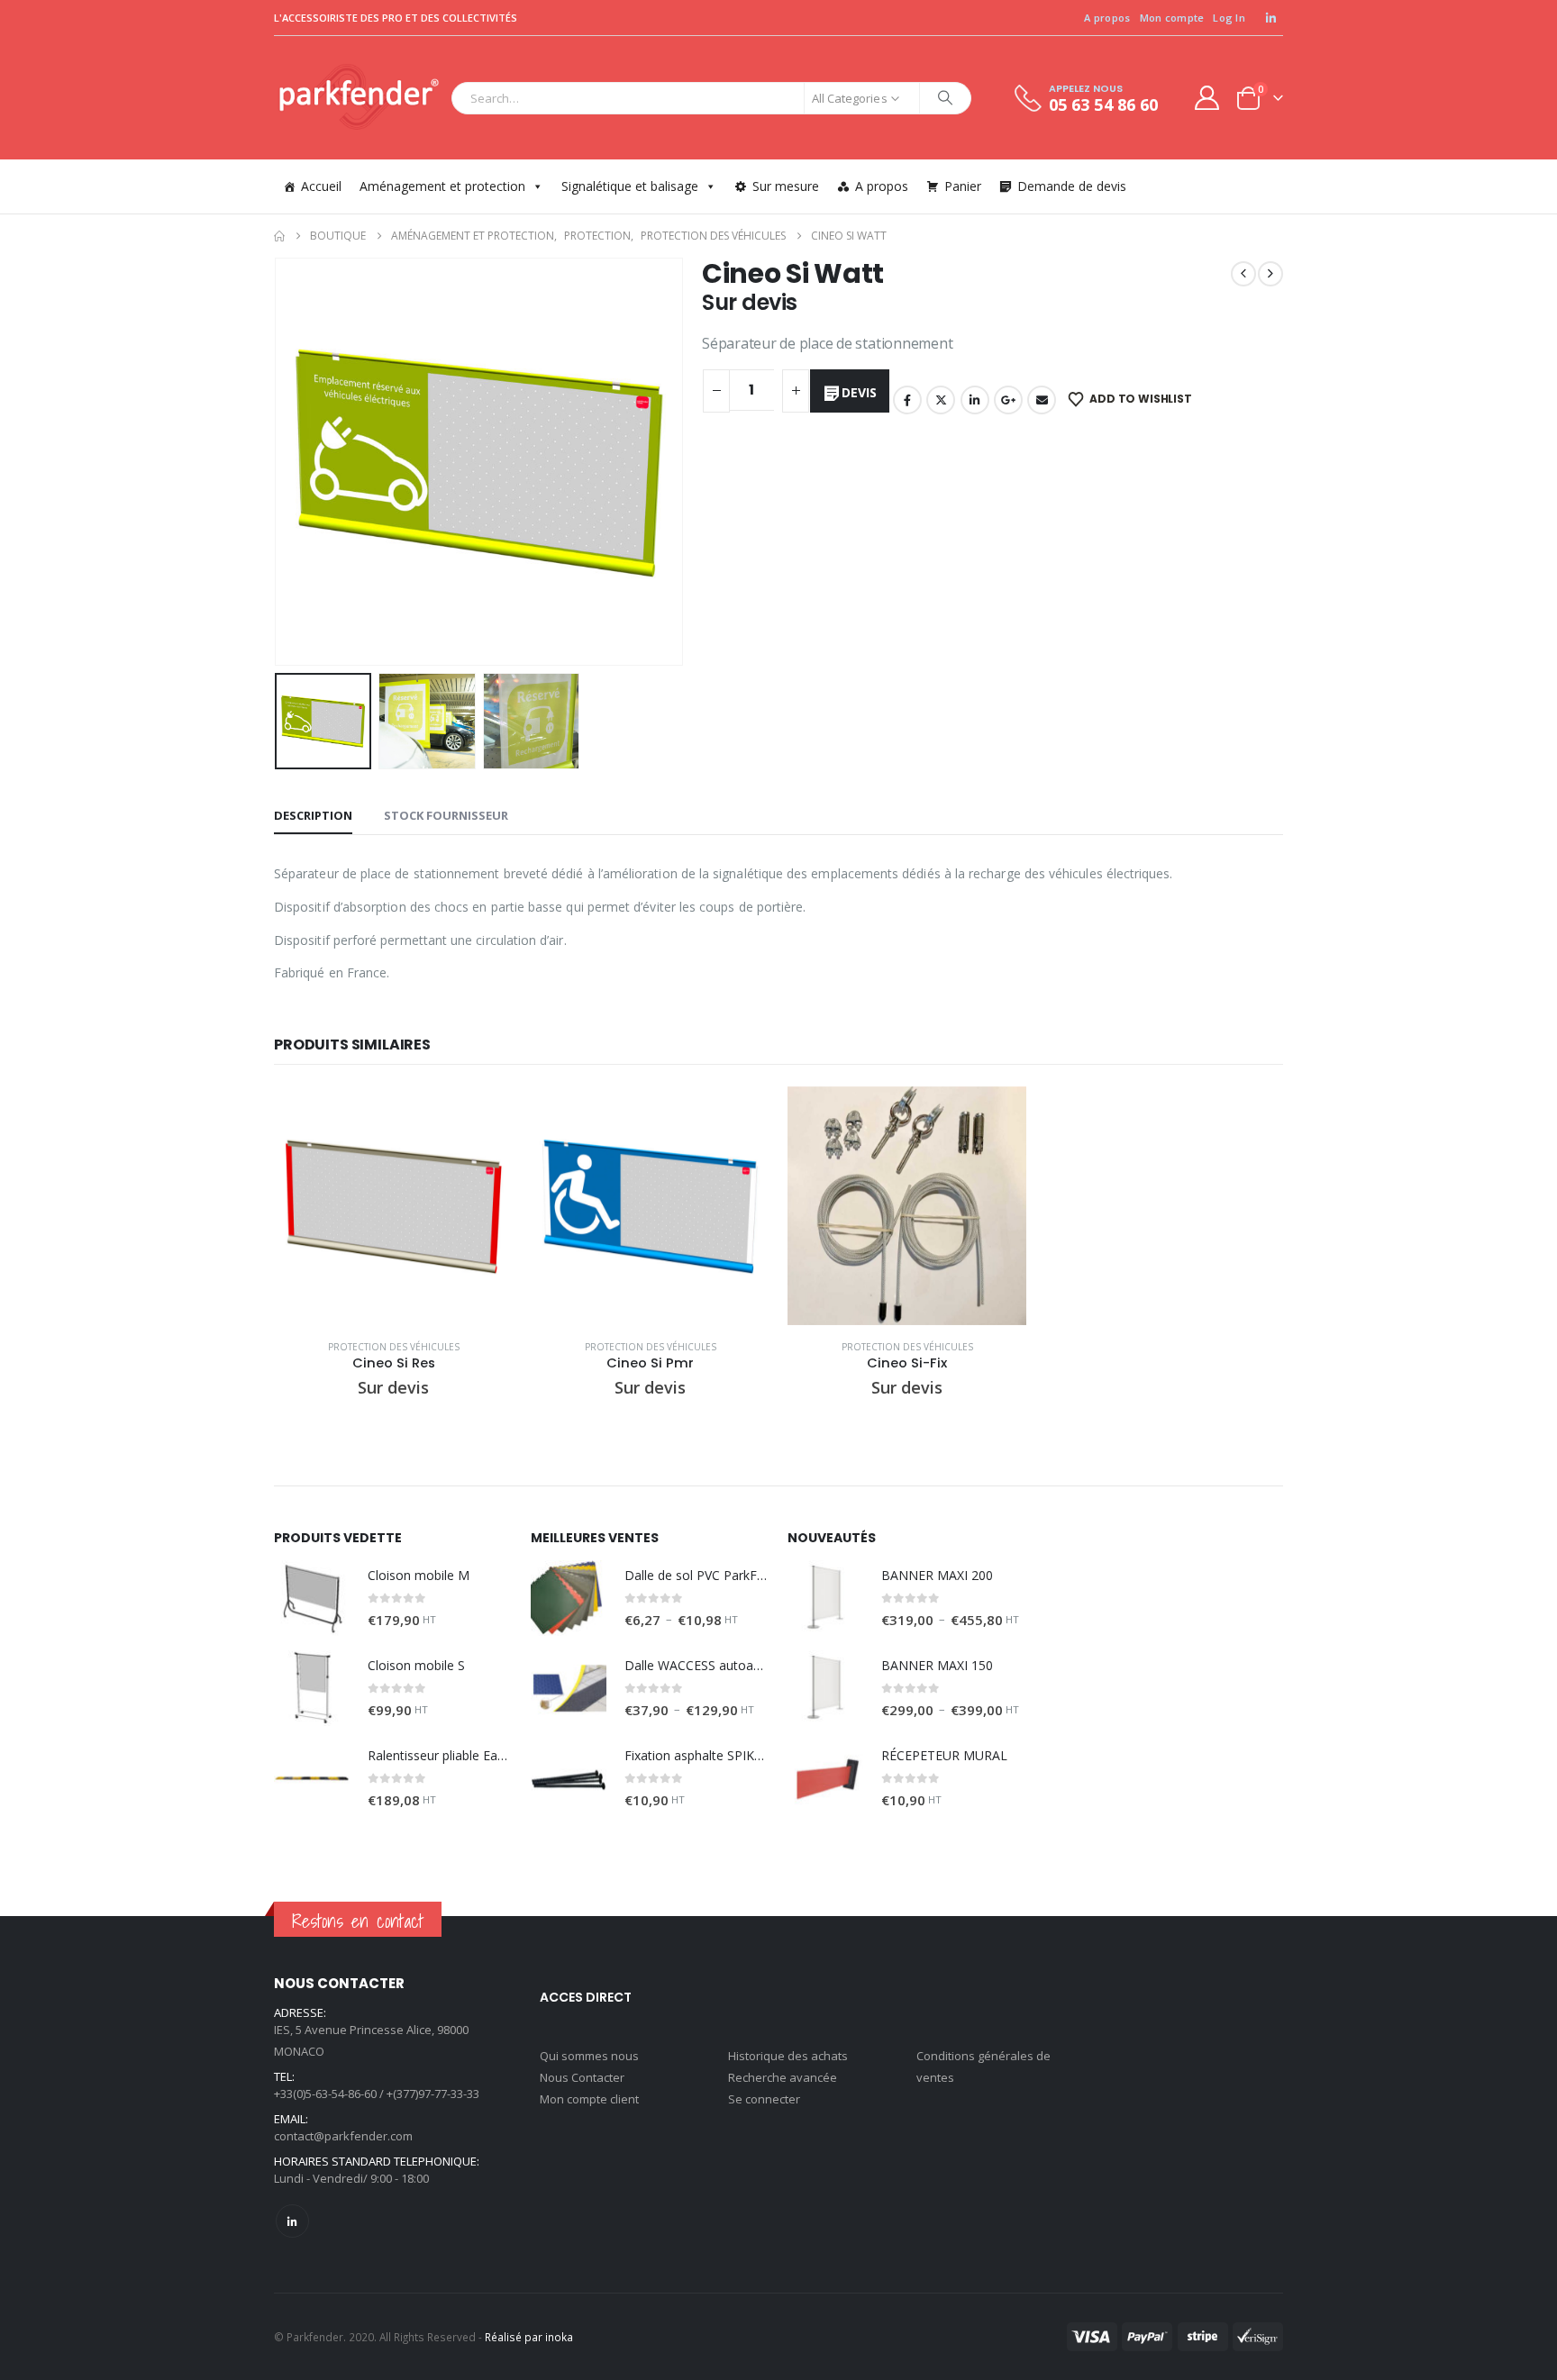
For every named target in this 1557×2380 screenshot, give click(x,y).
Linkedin (292, 2221)
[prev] (1243, 274)
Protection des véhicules (394, 1347)
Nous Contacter (582, 2077)
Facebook (907, 400)
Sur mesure (786, 186)
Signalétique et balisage (630, 186)
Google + (1008, 400)
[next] (1270, 274)
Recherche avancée (783, 2077)
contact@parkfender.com (343, 2136)
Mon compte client (589, 2099)
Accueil (321, 186)
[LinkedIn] (1270, 18)
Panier (963, 186)
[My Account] (1207, 98)
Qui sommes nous (589, 2056)
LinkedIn (975, 400)
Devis (859, 392)
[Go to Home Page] (279, 236)
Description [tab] (313, 815)
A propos (1107, 18)
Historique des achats (788, 2056)
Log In (1229, 18)
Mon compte (1172, 18)
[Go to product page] (393, 1206)
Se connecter (764, 2099)
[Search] (945, 98)
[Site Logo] (358, 98)
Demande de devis (1072, 186)
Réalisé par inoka (529, 2337)
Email (1042, 400)
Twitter (941, 400)
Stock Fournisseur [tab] (446, 815)
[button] (278, 462)
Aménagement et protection (442, 186)
